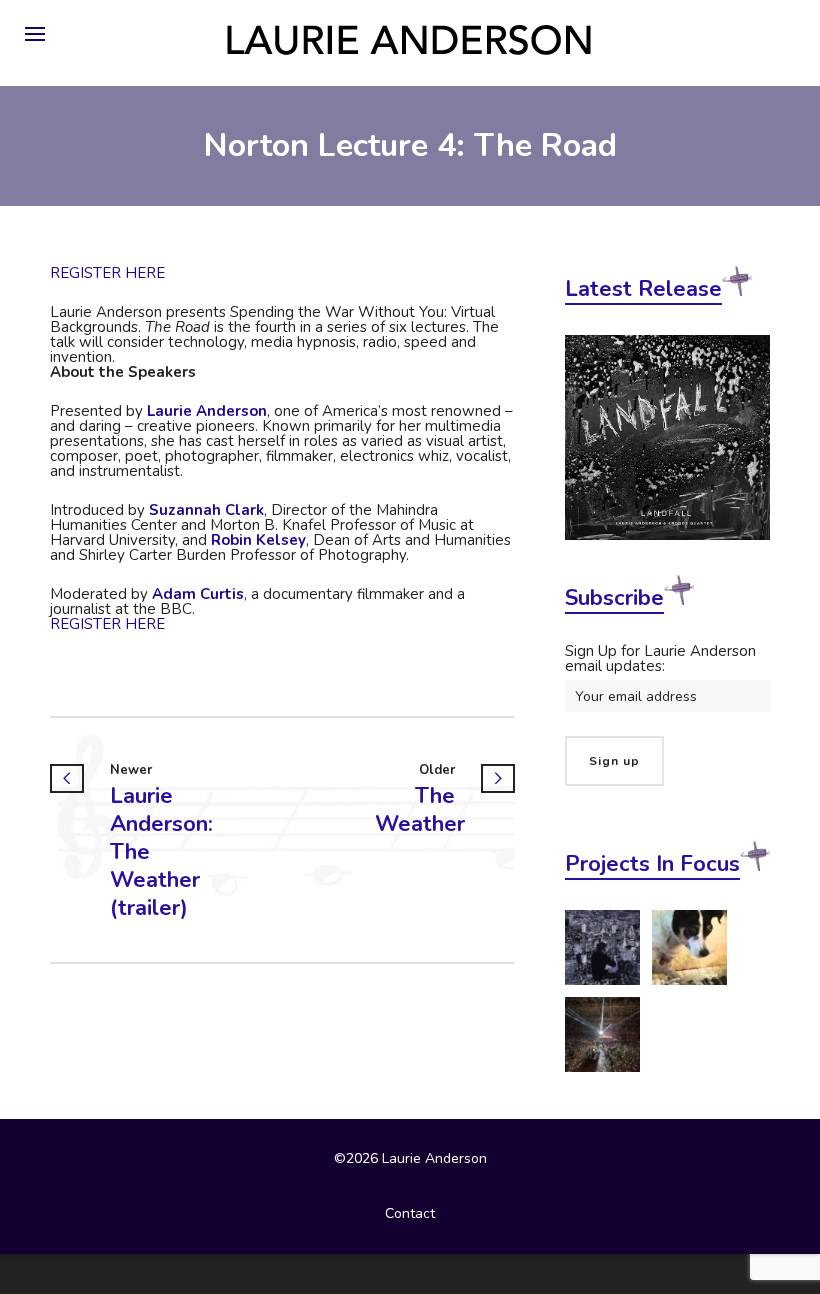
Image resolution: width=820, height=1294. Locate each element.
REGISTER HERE (107, 273)
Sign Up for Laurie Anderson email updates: (660, 658)
